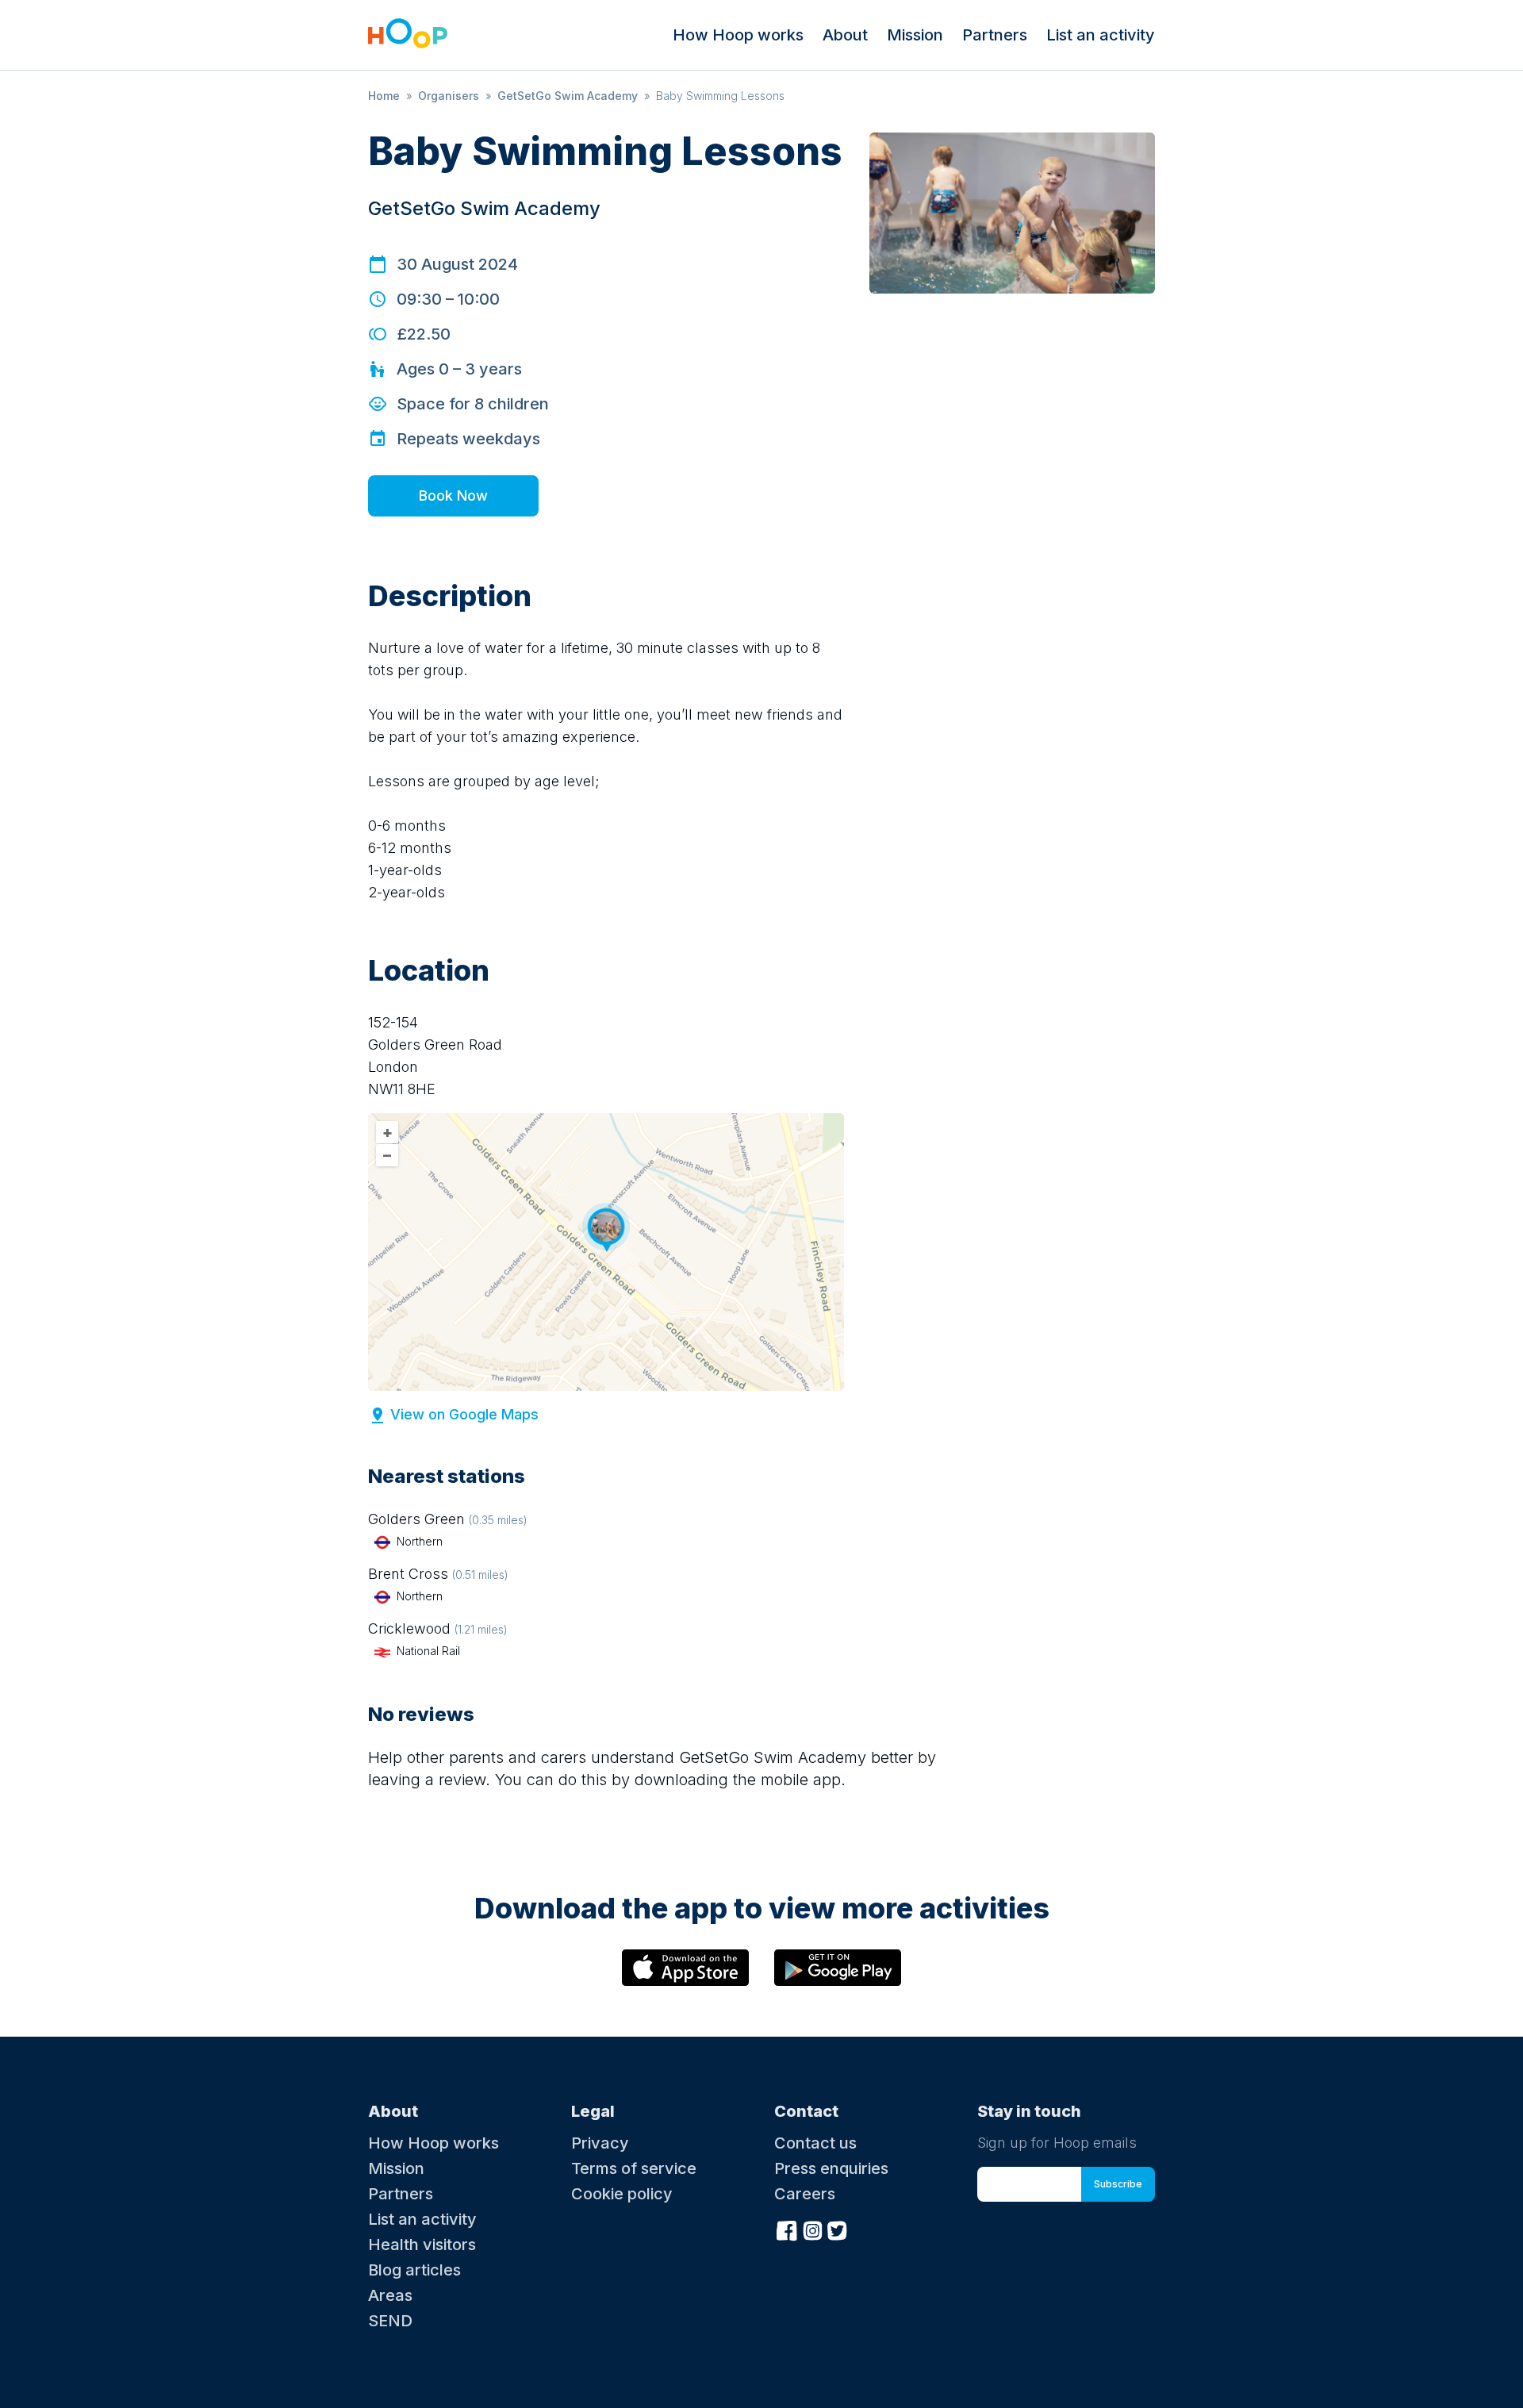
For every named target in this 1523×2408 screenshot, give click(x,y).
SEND (390, 2321)
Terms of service (634, 2168)
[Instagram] (812, 2229)
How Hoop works (738, 35)
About (845, 35)
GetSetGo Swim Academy (568, 96)
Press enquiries (831, 2168)
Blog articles (414, 2270)
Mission (915, 35)
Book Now (453, 495)
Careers (805, 2194)
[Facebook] (787, 2229)
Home (384, 96)
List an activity (1101, 35)
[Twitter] (838, 2229)
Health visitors (422, 2245)
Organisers (449, 96)
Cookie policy (622, 2194)
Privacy (600, 2143)
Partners (995, 35)
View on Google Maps (464, 1414)
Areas (390, 2295)
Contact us (815, 2143)
